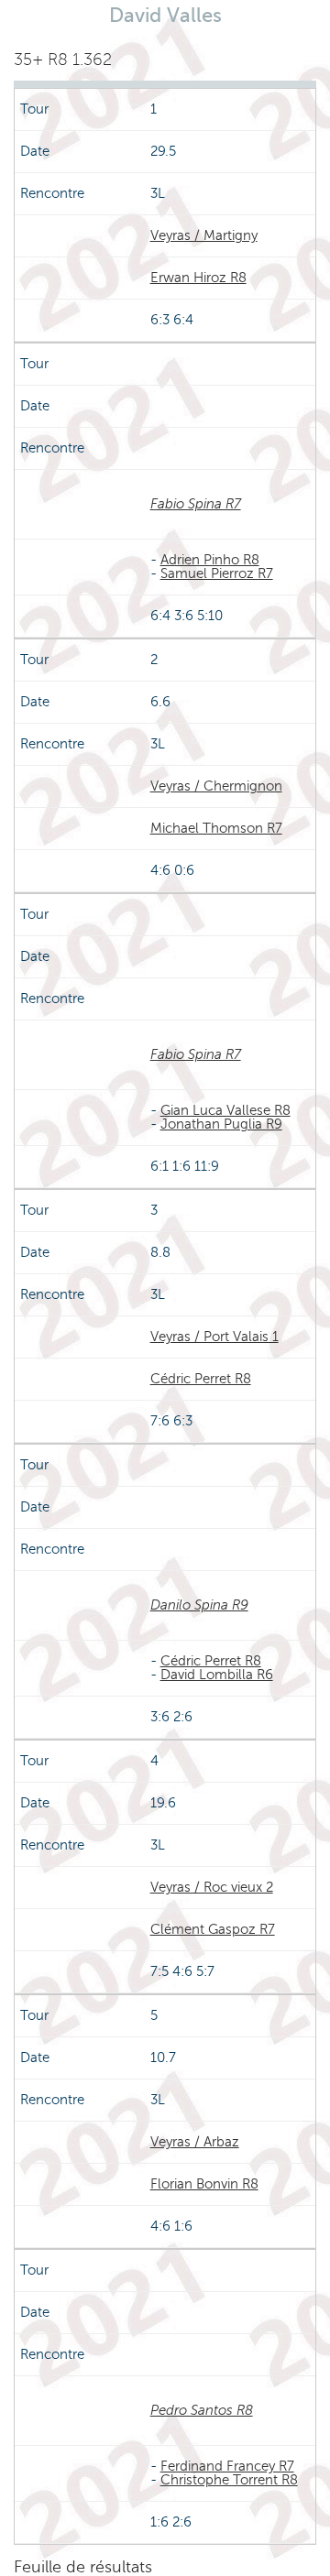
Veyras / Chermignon (216, 786)
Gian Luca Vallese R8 (225, 1110)
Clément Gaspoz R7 (213, 1929)
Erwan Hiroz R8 (198, 278)
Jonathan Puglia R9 (221, 1124)
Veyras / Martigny (204, 235)
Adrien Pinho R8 (210, 560)
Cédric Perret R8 (201, 1379)
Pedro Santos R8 (202, 2410)
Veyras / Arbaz (195, 2142)
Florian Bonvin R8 (204, 2184)
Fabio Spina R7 (196, 504)
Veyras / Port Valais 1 (214, 1337)
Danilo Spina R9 (199, 1605)
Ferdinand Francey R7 (227, 2466)
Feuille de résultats (83, 2567)
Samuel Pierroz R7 (217, 573)
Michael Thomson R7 (216, 828)
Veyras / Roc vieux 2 (212, 1887)
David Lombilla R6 (217, 1675)
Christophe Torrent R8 (229, 2480)
